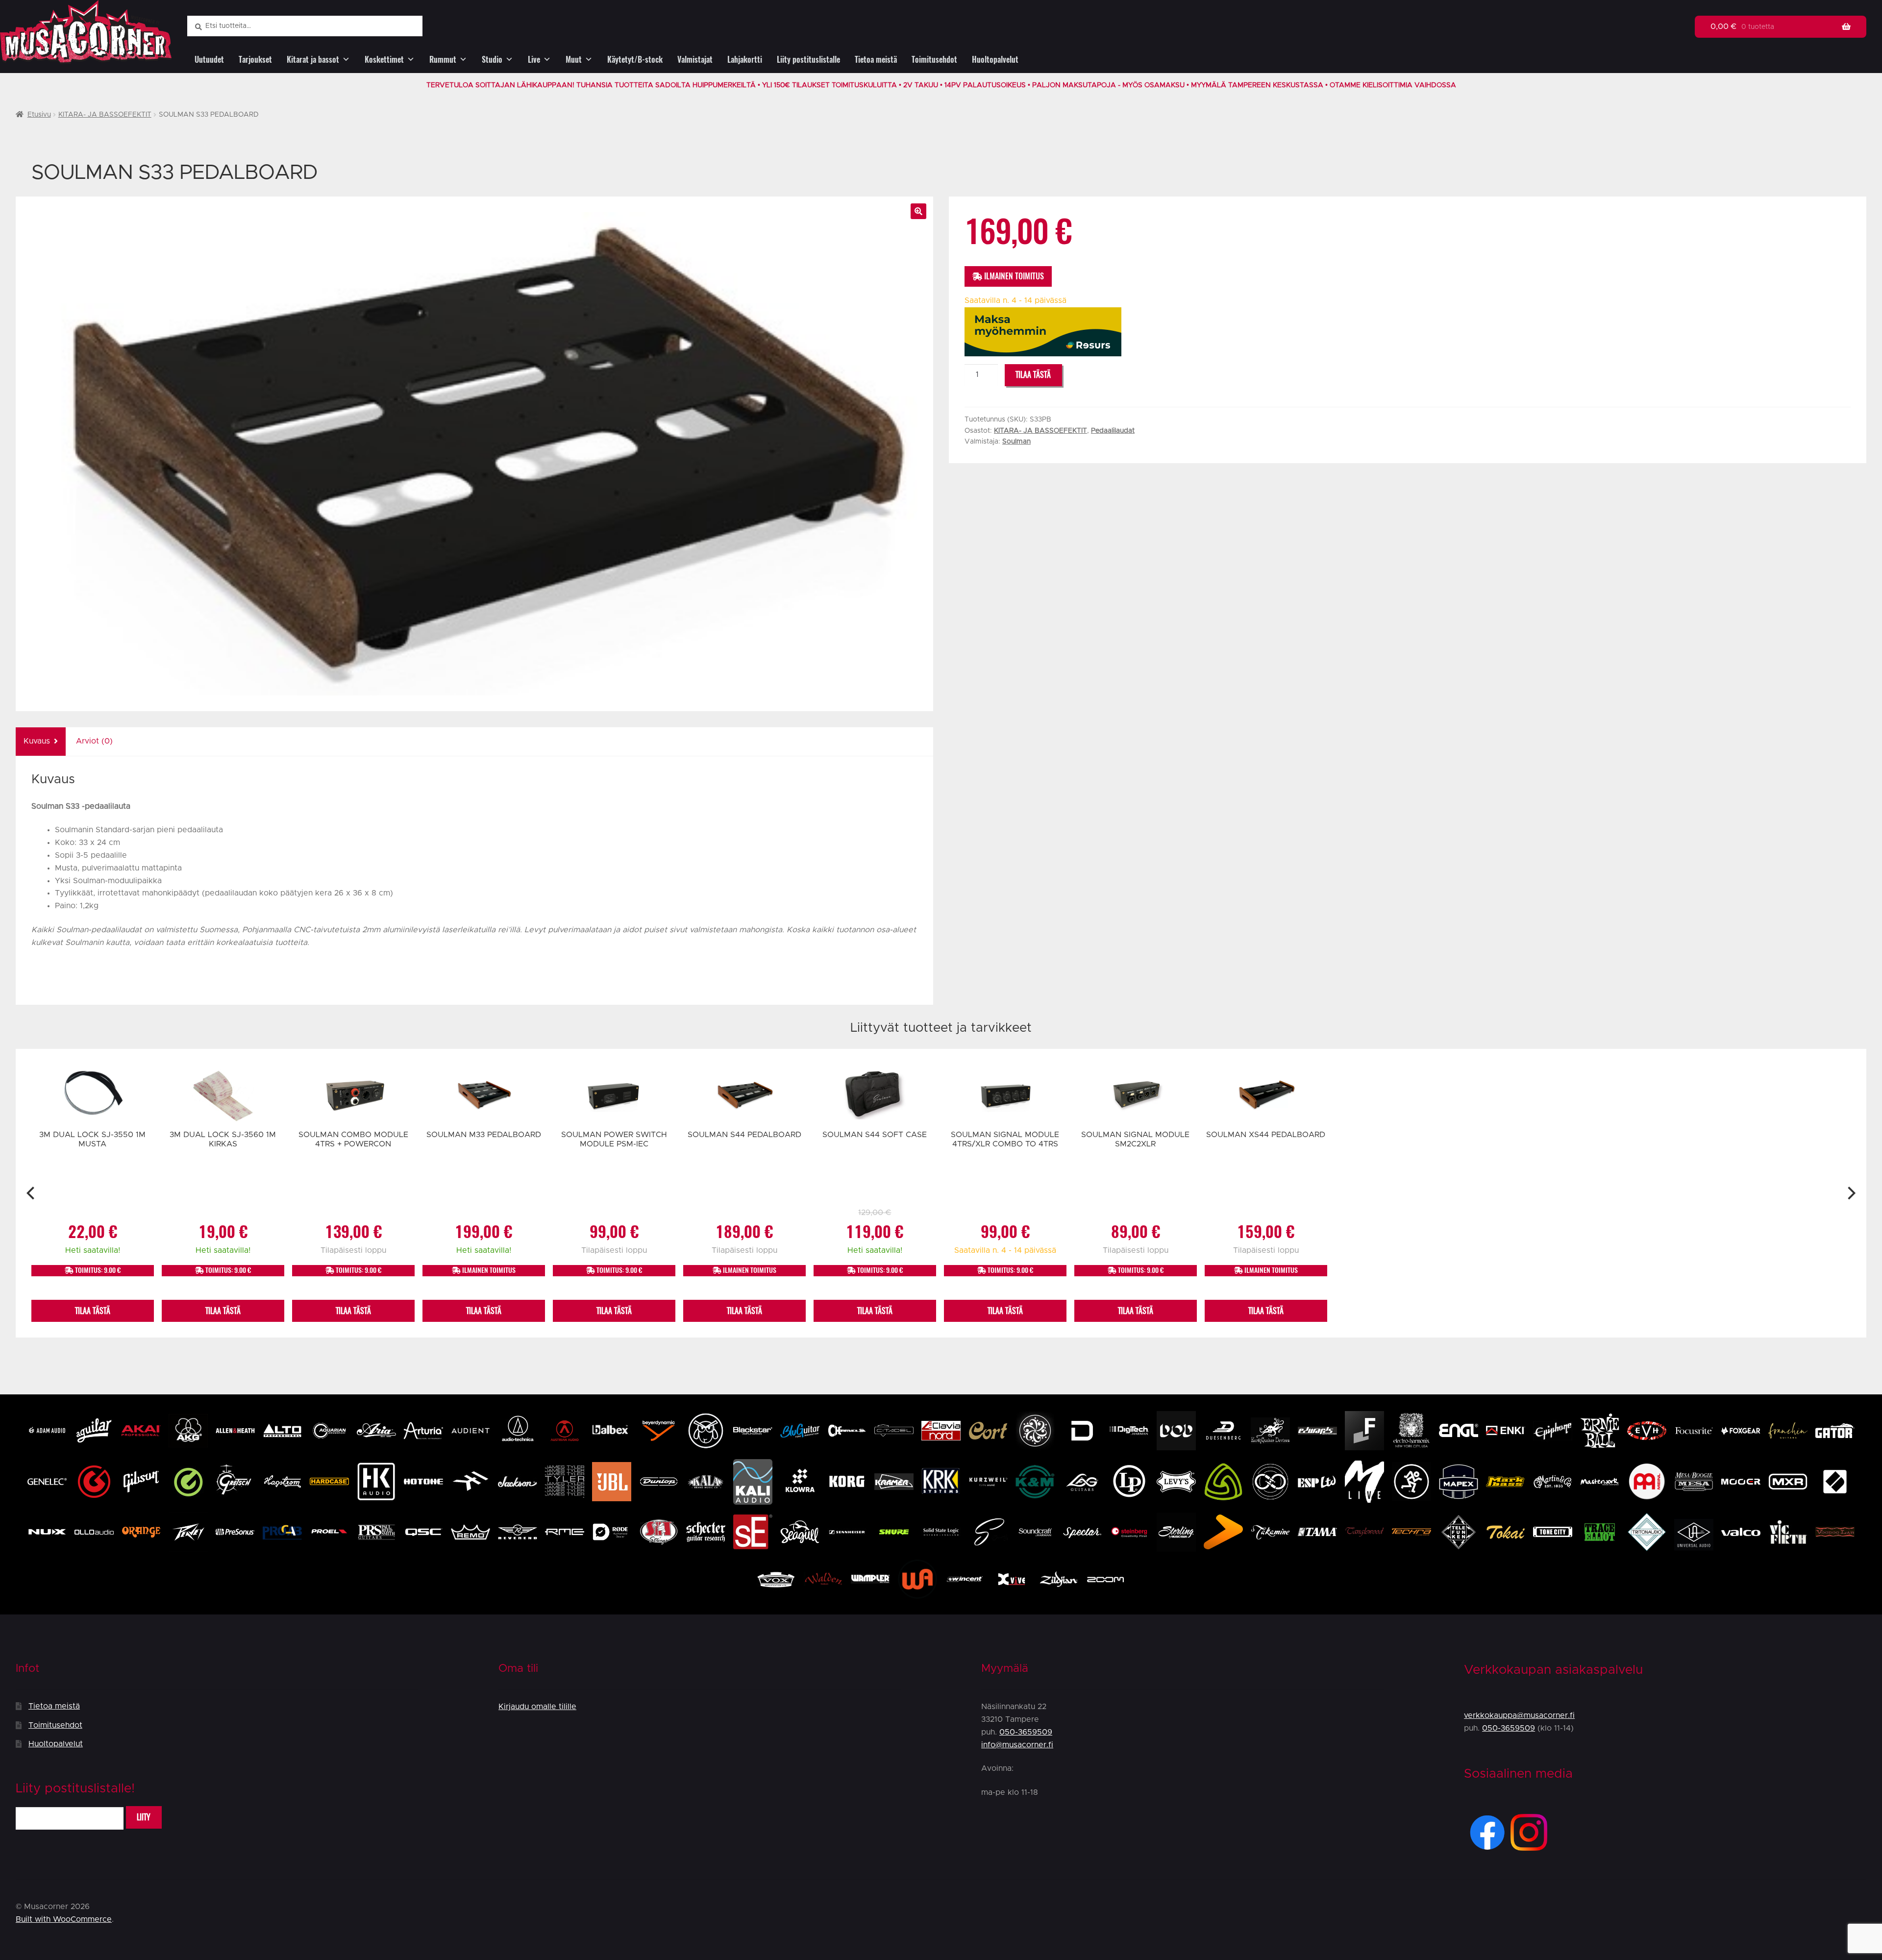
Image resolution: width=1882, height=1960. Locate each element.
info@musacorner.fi (1017, 1745)
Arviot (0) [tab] (94, 741)
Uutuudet (209, 60)
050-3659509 (1026, 1732)
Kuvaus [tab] (37, 741)
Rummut (443, 60)
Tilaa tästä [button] (93, 1311)
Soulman (1016, 442)
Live (534, 60)
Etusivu (39, 115)
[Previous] (32, 1193)
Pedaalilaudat (1113, 431)
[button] (918, 211)
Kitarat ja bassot (313, 60)
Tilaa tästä (1033, 375)
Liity (144, 1817)
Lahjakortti (745, 60)
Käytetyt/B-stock (635, 60)
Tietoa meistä (876, 60)
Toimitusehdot (934, 60)
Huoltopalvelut (995, 60)
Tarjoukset (255, 60)
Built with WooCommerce (64, 1919)
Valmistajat (695, 60)
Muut (574, 60)
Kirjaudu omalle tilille (537, 1707)
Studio (492, 60)
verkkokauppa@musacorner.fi (1519, 1715)
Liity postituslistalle (808, 60)
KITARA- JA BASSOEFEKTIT (105, 115)
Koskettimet (384, 60)
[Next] (1850, 1193)
